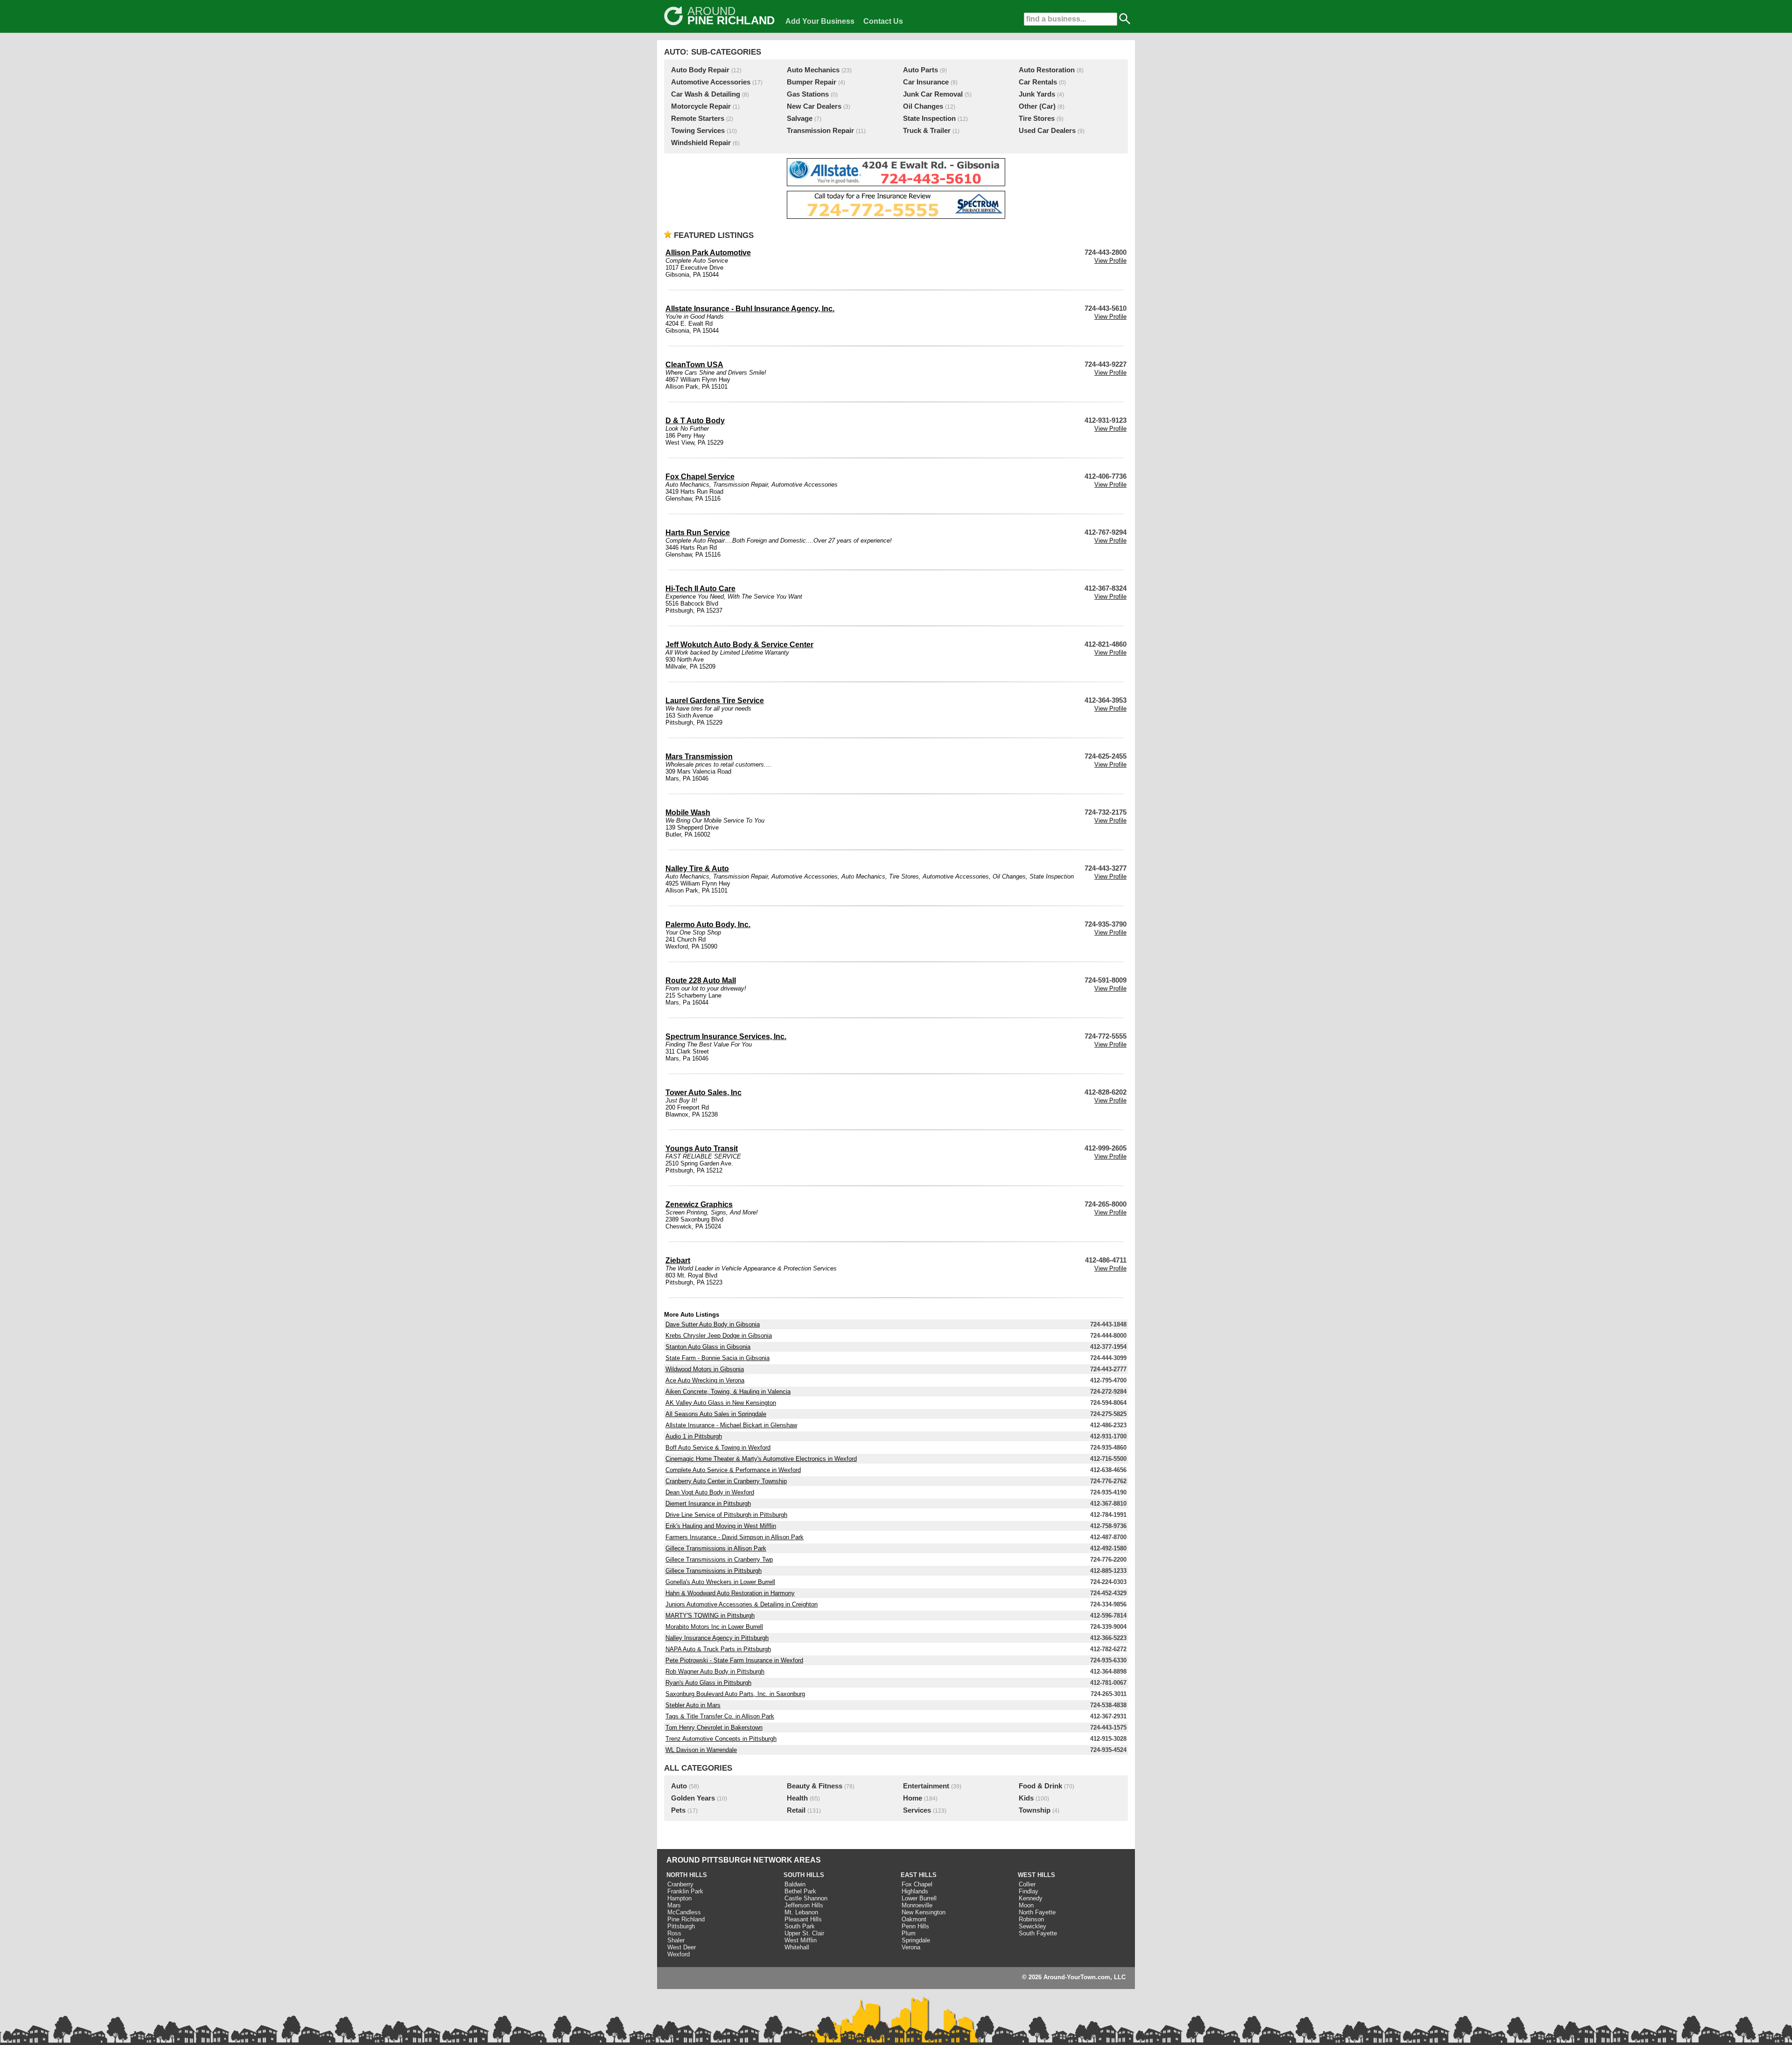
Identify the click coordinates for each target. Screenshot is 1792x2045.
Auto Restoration (1047, 70)
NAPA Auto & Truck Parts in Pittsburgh (718, 1649)
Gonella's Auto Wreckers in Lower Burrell (720, 1582)
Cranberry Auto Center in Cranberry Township (726, 1481)
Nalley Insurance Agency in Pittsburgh (717, 1638)
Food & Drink (1040, 1786)
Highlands (915, 1891)
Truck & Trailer (927, 131)
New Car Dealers (814, 106)
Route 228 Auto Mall (701, 981)
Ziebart (678, 1260)
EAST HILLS (919, 1875)
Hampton (679, 1898)
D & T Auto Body (695, 421)
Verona (911, 1947)
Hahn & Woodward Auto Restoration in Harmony (730, 1593)
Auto (679, 1786)
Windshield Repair (701, 143)
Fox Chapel (917, 1884)
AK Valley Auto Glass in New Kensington (721, 1403)
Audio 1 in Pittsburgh (694, 1436)
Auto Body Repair (700, 70)
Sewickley (1032, 1926)
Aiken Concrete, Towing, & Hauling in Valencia (728, 1392)
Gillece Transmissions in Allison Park (716, 1548)
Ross (674, 1933)
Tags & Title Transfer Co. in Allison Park (720, 1716)
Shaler (676, 1940)
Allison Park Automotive (708, 253)
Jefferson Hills (804, 1905)
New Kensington (924, 1912)
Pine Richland (686, 1919)
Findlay (1029, 1891)
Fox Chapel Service (700, 477)
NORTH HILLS (687, 1875)
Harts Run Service (698, 533)
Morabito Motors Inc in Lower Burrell (714, 1627)
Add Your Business (820, 21)
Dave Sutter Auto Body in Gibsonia (713, 1324)
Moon (1026, 1905)
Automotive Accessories (711, 82)
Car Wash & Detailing (706, 94)
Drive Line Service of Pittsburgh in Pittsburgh (726, 1515)
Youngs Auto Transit (702, 1148)
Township (1035, 1810)
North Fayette (1037, 1912)
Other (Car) (1037, 106)
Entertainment (926, 1786)
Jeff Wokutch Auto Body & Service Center (739, 645)
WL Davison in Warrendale (701, 1750)
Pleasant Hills (803, 1919)
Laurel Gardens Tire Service (715, 701)
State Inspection (929, 119)
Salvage (800, 119)
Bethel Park (800, 1891)
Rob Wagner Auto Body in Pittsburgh (715, 1672)
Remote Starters (698, 119)
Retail (796, 1810)
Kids (1026, 1798)
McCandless (684, 1912)
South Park (800, 1926)
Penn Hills (915, 1926)
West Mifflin (801, 1940)
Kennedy (1031, 1898)
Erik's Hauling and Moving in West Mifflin (721, 1526)
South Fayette (1038, 1933)
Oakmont (914, 1919)
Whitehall (797, 1947)
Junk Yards (1037, 94)
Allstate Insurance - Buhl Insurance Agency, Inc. (750, 309)
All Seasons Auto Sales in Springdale (716, 1414)
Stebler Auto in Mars (693, 1705)
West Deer (682, 1947)
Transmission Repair (820, 131)
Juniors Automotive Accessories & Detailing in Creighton (742, 1604)
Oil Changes (923, 106)
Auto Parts (920, 70)
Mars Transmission (699, 757)
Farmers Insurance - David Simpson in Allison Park (735, 1537)
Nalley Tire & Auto (697, 869)
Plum (909, 1933)
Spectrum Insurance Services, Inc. (726, 1036)
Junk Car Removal (933, 94)
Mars (674, 1905)
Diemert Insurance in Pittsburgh (708, 1504)
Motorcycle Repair (701, 106)
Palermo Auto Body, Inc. (708, 925)
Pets (678, 1810)
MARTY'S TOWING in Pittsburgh (710, 1616)
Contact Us (883, 21)
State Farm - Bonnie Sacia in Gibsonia (717, 1358)
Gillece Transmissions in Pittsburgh (714, 1571)
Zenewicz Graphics (699, 1204)
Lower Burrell (919, 1898)
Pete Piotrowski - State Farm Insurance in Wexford (734, 1660)
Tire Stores (1037, 119)
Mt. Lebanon (801, 1912)
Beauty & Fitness (815, 1786)
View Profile (1110, 261)
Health (797, 1798)
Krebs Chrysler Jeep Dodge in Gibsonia (719, 1336)
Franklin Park (685, 1891)
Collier (1027, 1884)
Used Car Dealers (1047, 131)
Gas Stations (808, 94)
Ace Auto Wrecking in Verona (705, 1380)
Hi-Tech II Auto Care (700, 589)
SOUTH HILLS (804, 1875)
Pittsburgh (681, 1926)
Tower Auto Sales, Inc (703, 1092)
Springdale (916, 1940)
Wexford (679, 1954)
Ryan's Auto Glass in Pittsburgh (708, 1683)
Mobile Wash (688, 813)
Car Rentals (1038, 82)
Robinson (1031, 1919)
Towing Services (698, 131)
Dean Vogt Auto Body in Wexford (710, 1492)
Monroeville (917, 1905)
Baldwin (795, 1884)
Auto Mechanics (813, 70)
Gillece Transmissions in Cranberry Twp (719, 1560)
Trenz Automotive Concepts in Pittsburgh (721, 1739)
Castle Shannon (806, 1898)
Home (913, 1798)
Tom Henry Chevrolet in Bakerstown (714, 1727)
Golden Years (693, 1798)
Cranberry (680, 1884)
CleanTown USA (694, 365)
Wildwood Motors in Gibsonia (705, 1369)
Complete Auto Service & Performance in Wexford (733, 1470)
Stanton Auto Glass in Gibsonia (708, 1347)
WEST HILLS (1036, 1875)
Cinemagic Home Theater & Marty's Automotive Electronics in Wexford (761, 1459)
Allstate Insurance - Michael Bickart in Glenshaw (731, 1425)
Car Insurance (926, 82)
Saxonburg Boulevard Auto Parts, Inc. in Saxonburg (735, 1694)
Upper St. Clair (804, 1933)
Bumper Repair (812, 82)
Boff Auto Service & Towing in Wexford (718, 1448)
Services (917, 1810)
